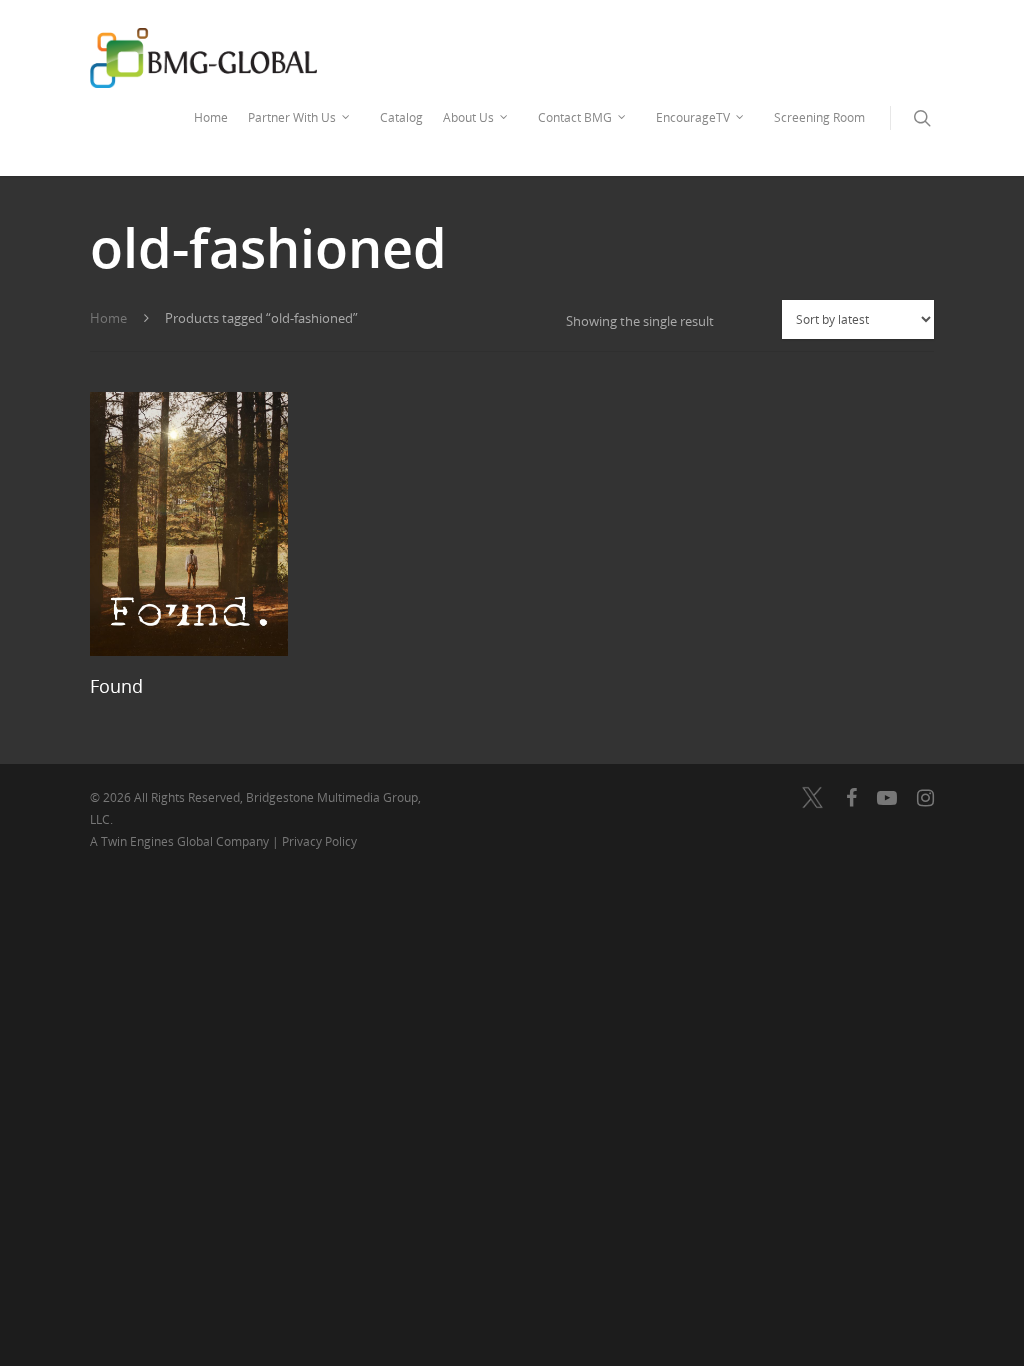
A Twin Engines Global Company (181, 841)
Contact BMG (575, 117)
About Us (468, 117)
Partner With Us (292, 117)
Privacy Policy (319, 841)
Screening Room (819, 117)
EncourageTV (693, 117)
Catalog (401, 117)
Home (211, 117)
